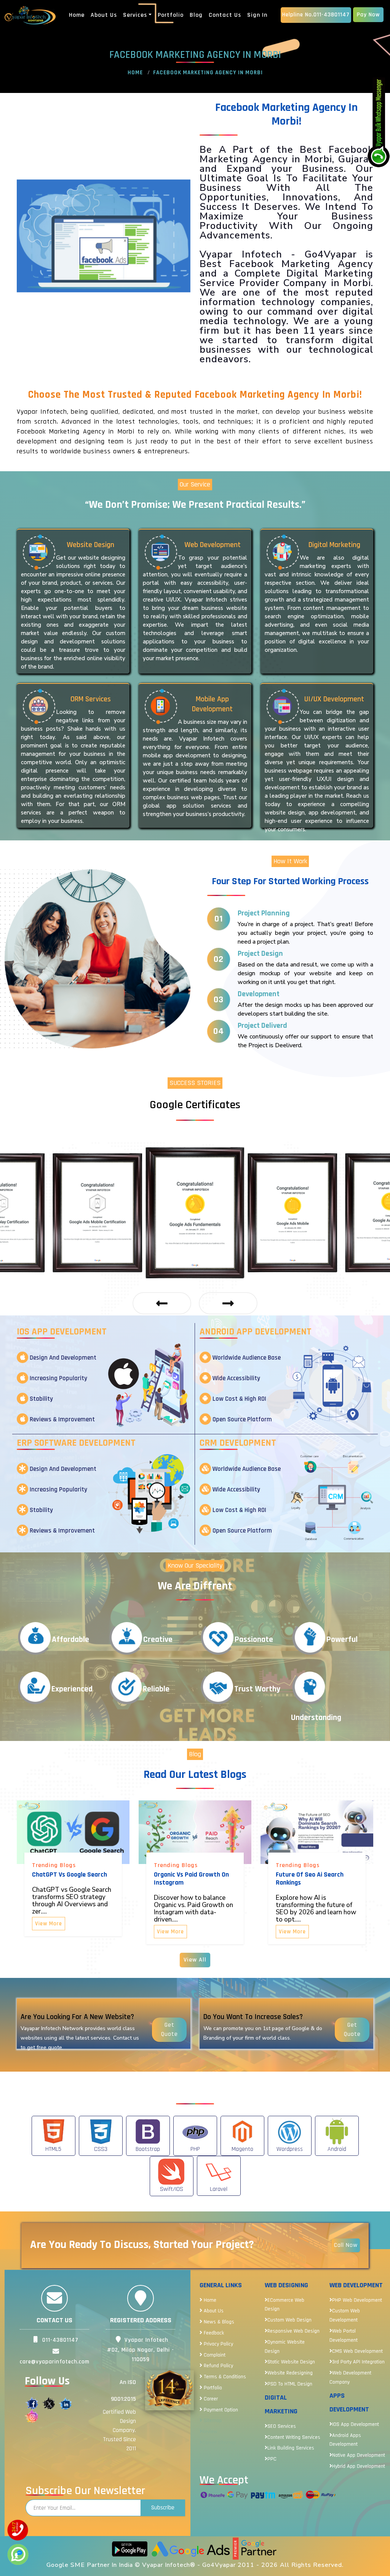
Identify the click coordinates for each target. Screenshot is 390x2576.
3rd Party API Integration (358, 2362)
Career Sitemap (219, 2443)
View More (49, 1924)
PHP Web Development (357, 2300)
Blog (196, 15)
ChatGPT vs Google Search (70, 1874)
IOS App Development (62, 1332)
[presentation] (162, 1303)
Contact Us (225, 15)
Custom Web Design (289, 2320)
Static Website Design (291, 2362)
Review (210, 2432)
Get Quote (169, 2030)
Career (210, 2399)
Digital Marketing (334, 545)
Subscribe (163, 2508)
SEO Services (282, 2426)
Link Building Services (291, 2448)
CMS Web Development (357, 2351)
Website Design (90, 545)
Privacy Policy (218, 2344)
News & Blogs (218, 2322)
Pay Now (368, 15)
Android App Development (256, 1332)
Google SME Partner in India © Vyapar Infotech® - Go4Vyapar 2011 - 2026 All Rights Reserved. (195, 2565)
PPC (272, 2459)
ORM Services (91, 699)
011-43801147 (59, 2340)
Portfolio (171, 15)
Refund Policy (218, 2366)
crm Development (238, 1443)
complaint (214, 2355)
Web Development (213, 545)
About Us (104, 15)
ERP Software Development (76, 1443)
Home (77, 15)
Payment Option (220, 2410)
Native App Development (359, 2455)
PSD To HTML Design (290, 2384)
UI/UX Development (334, 699)
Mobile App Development (212, 704)
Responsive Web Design (293, 2331)
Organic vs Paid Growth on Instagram (191, 1878)
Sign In (257, 15)
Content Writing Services (294, 2437)
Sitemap (212, 2421)
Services (135, 15)
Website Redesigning (290, 2373)
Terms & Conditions (224, 2377)
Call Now (346, 2245)
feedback (213, 2333)
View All (195, 1960)
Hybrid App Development (359, 2466)
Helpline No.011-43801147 (316, 15)
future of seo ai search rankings (310, 1878)
